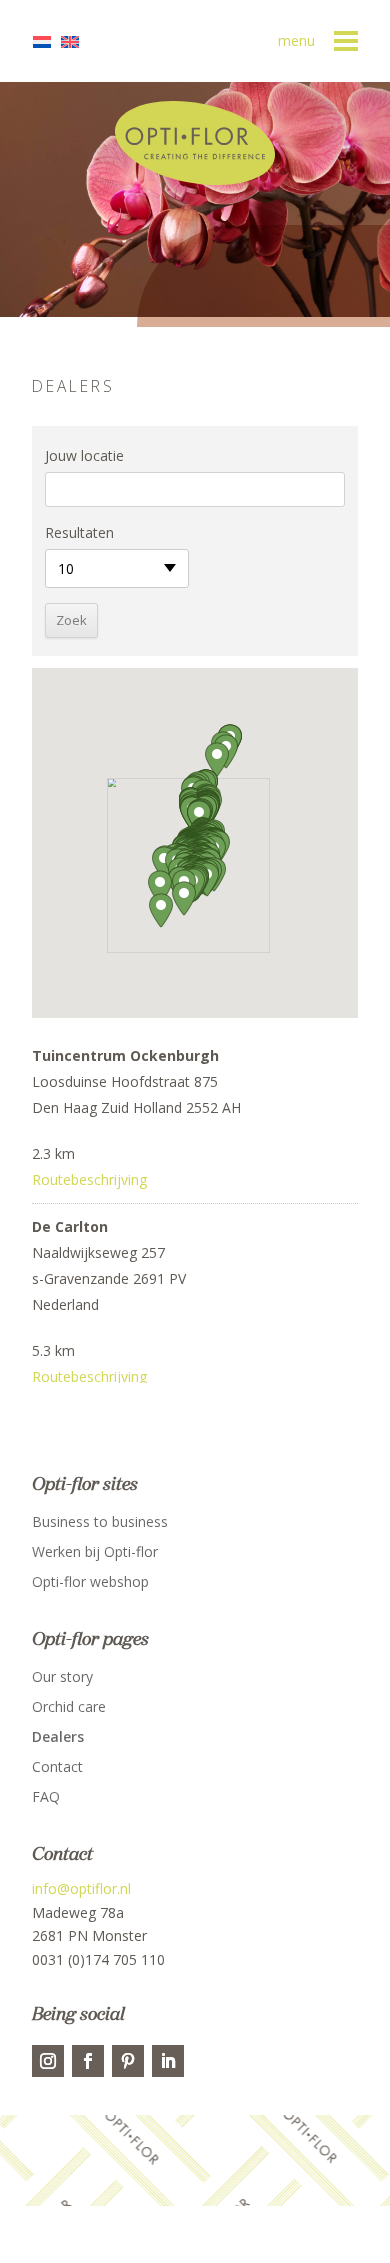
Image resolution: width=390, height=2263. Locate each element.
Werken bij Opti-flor (95, 1553)
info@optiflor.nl (81, 1888)
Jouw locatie (84, 455)
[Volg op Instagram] (48, 2061)
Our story (62, 1678)
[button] (184, 898)
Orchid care (69, 1708)
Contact (57, 1768)
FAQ (46, 1798)
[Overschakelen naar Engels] (75, 41)
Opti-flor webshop (90, 1583)
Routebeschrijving (89, 1179)
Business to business (100, 1523)
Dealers (58, 1738)
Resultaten (79, 532)
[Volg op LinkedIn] (168, 2061)
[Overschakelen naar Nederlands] (47, 41)
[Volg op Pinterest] (128, 2061)
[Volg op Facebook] (88, 2061)
